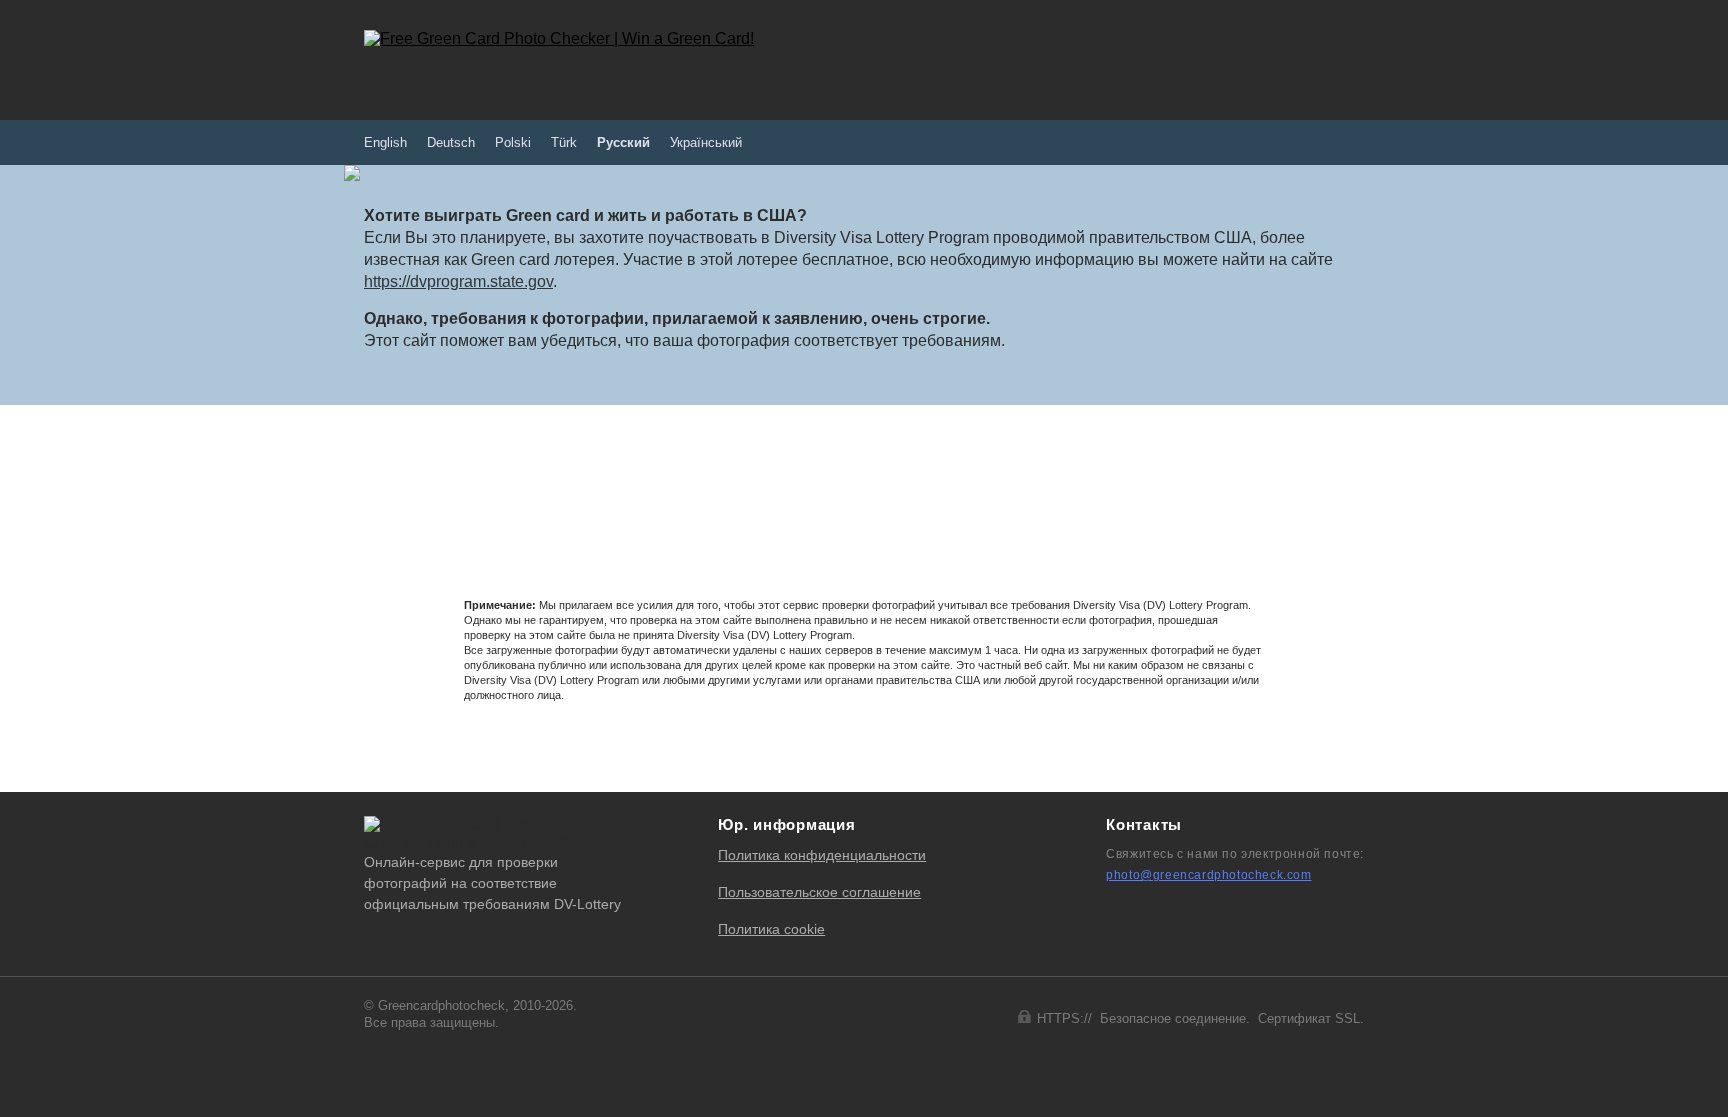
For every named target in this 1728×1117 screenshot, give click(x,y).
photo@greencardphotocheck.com (1208, 875)
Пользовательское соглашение (819, 892)
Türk (564, 142)
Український (706, 142)
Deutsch (451, 142)
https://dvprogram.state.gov (458, 281)
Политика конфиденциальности (822, 855)
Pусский (623, 142)
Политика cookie (771, 929)
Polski (513, 142)
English (385, 142)
